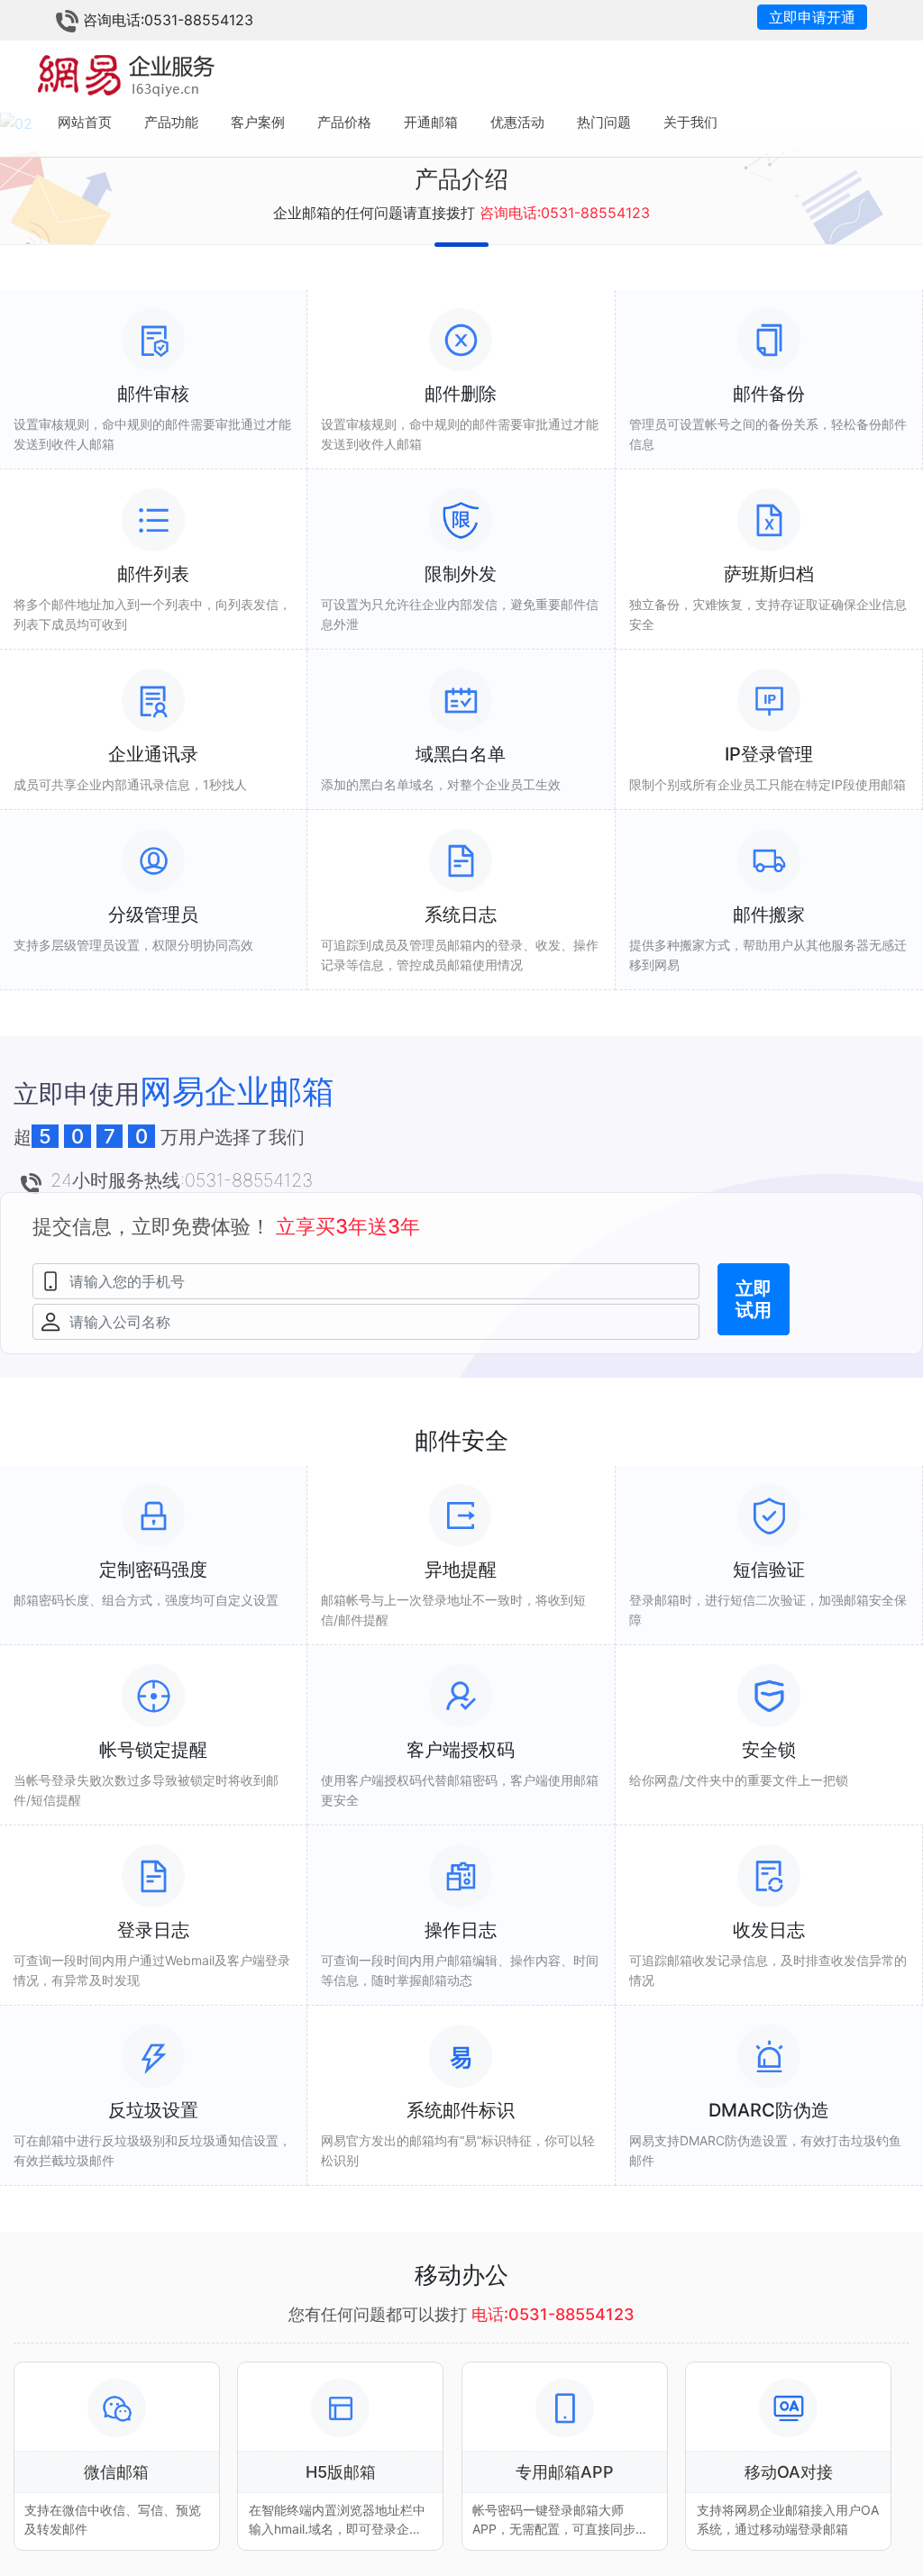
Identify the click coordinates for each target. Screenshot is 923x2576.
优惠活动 (517, 122)
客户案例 (258, 122)
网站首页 (85, 122)
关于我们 (690, 122)
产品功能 (171, 122)
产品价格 (344, 122)
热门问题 (604, 122)
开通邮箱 (431, 122)
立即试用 (754, 1299)
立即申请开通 (812, 17)
